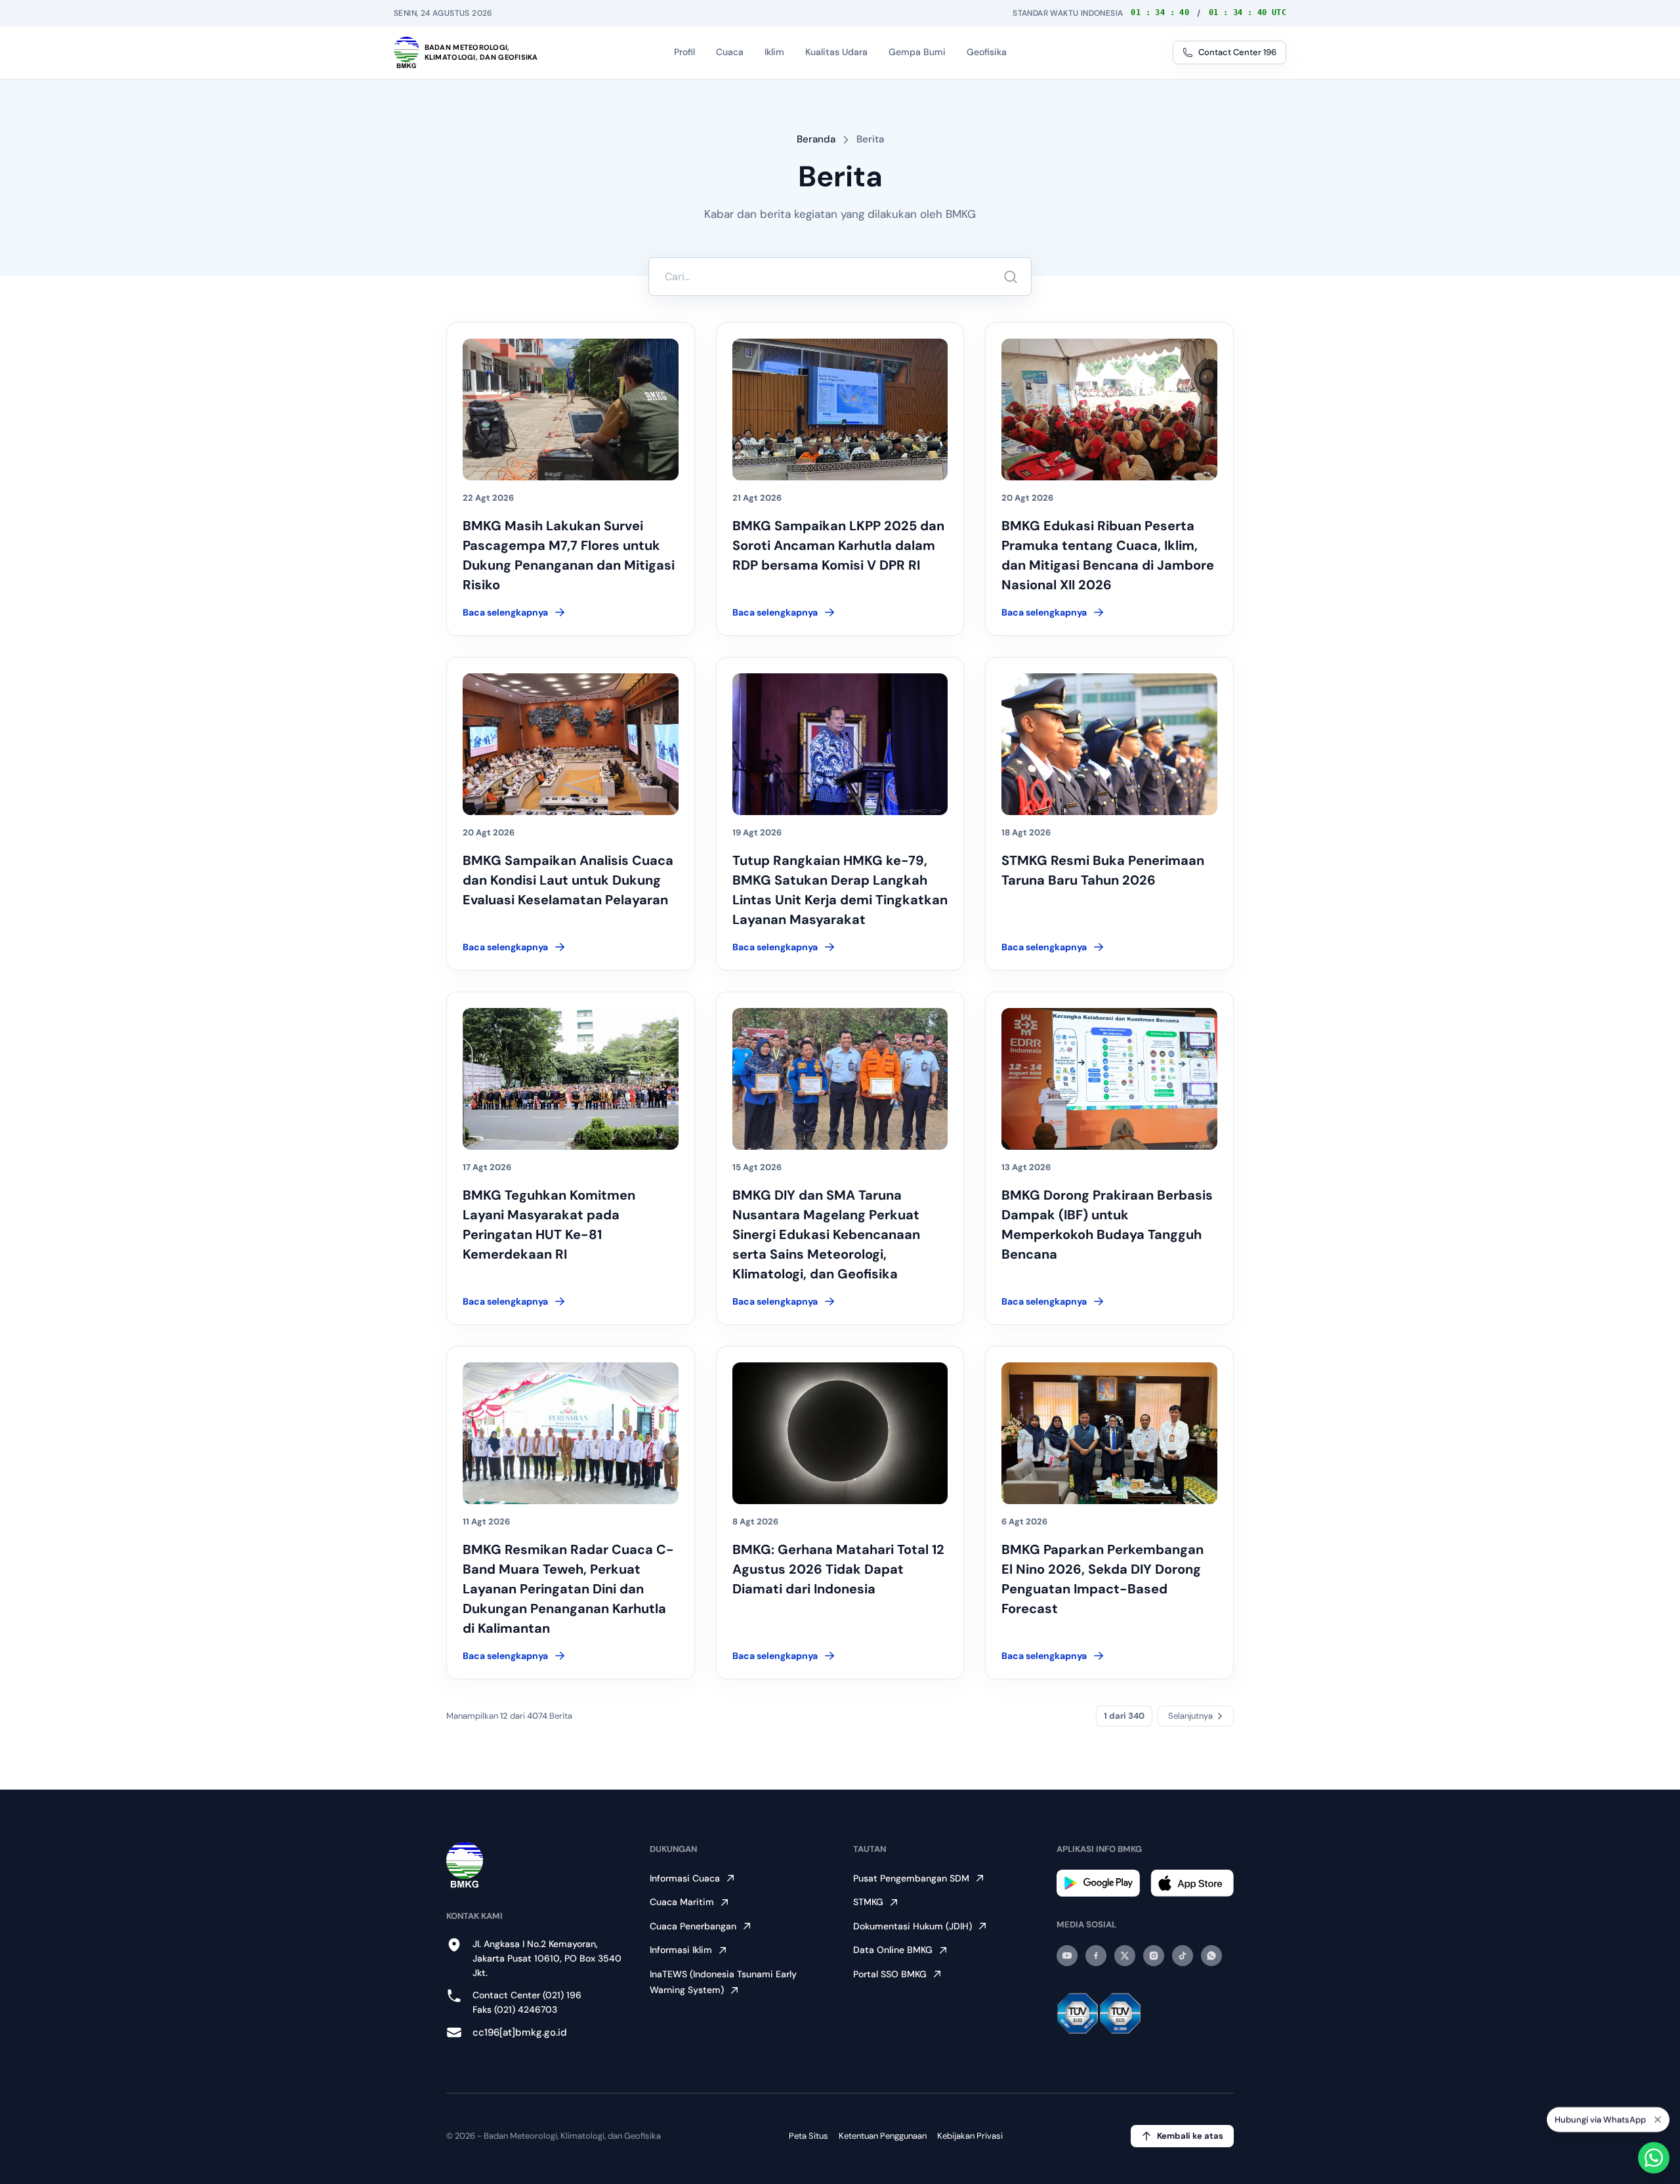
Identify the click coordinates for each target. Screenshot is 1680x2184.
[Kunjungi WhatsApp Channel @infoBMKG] (1211, 1956)
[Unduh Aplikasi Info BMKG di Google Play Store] (1098, 1883)
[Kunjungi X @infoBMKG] (1125, 1956)
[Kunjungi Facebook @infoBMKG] (1096, 1956)
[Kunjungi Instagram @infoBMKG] (1154, 1956)
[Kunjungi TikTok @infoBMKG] (1183, 1956)
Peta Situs (808, 2136)
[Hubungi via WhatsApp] (1654, 2158)
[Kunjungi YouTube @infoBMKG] (1067, 1956)
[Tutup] (1658, 2122)
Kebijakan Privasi (970, 2136)
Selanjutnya (1190, 1716)
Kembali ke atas (1190, 2136)
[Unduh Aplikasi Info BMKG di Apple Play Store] (1192, 1883)
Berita (870, 139)
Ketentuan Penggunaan (883, 2136)
